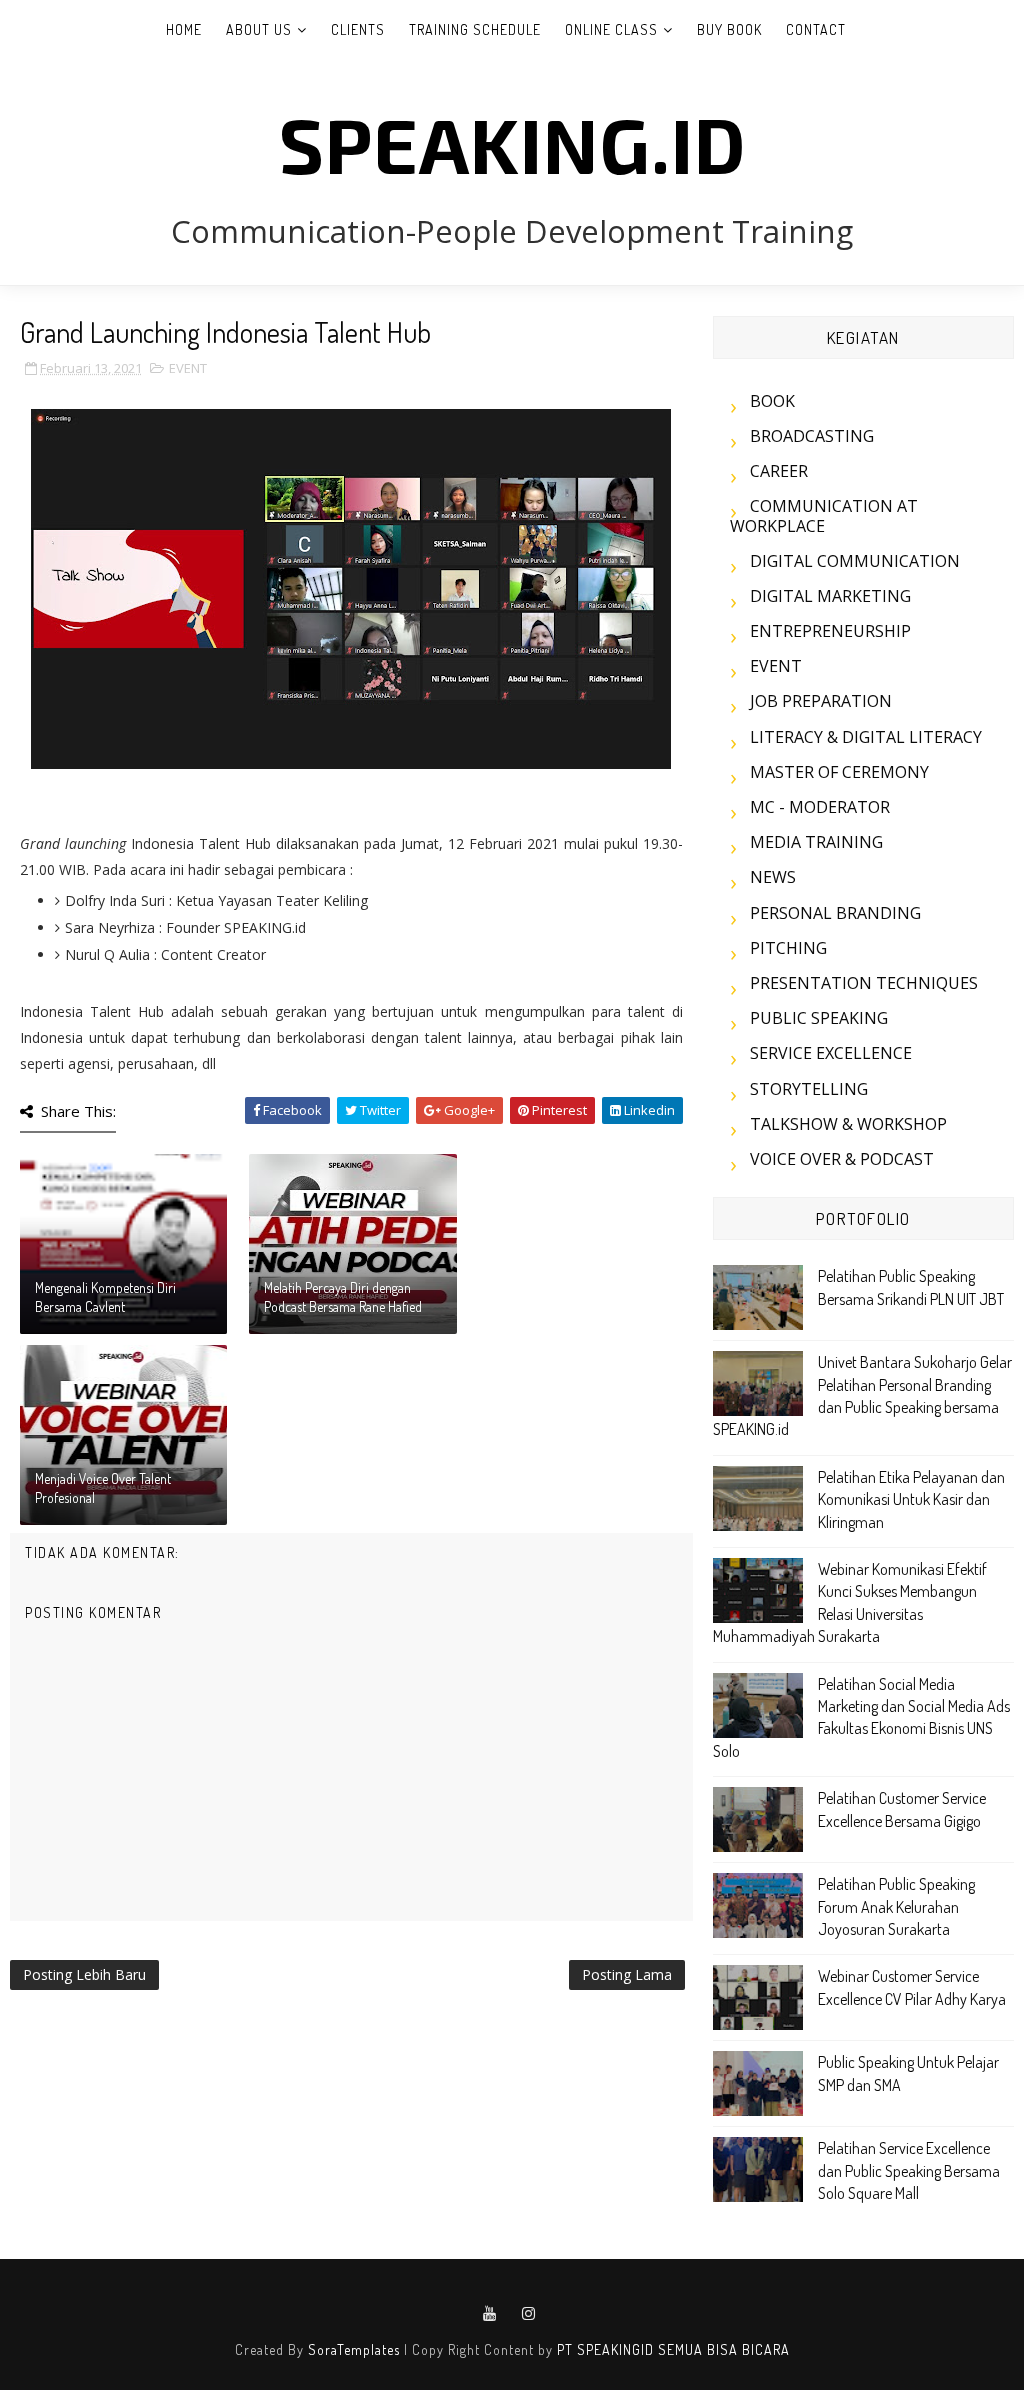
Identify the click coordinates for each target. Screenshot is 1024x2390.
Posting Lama (627, 1974)
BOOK (772, 401)
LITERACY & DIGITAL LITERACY (866, 737)
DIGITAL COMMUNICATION (855, 561)
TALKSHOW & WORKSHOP (848, 1124)
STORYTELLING (809, 1089)
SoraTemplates (354, 2349)
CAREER (779, 471)
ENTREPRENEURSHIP (830, 631)
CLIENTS (358, 29)
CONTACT (816, 29)
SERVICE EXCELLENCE (831, 1053)
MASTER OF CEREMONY (839, 772)
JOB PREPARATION (821, 701)
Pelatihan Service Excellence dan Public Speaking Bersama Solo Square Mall (909, 2170)
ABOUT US (259, 29)
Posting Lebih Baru (84, 1974)
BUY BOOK (729, 29)
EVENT (188, 368)
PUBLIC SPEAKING (819, 1018)
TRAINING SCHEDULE (475, 29)
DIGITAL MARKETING (830, 596)
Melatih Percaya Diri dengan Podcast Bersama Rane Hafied (343, 1297)
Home (184, 29)
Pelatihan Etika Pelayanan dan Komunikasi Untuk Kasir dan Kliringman (911, 1499)
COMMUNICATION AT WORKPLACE (824, 515)
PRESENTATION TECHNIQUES (864, 983)
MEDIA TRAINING (816, 842)
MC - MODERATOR (820, 807)
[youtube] (490, 2314)
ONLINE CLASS (611, 29)
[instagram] (529, 2314)
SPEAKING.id (512, 143)
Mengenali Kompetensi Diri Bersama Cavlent (105, 1297)
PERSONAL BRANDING (835, 913)
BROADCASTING (812, 436)
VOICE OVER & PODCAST (842, 1159)
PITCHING (788, 948)
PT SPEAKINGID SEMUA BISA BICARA (673, 2349)
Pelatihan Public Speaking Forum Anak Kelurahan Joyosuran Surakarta (896, 1906)
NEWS (773, 877)
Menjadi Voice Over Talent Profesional (103, 1488)
